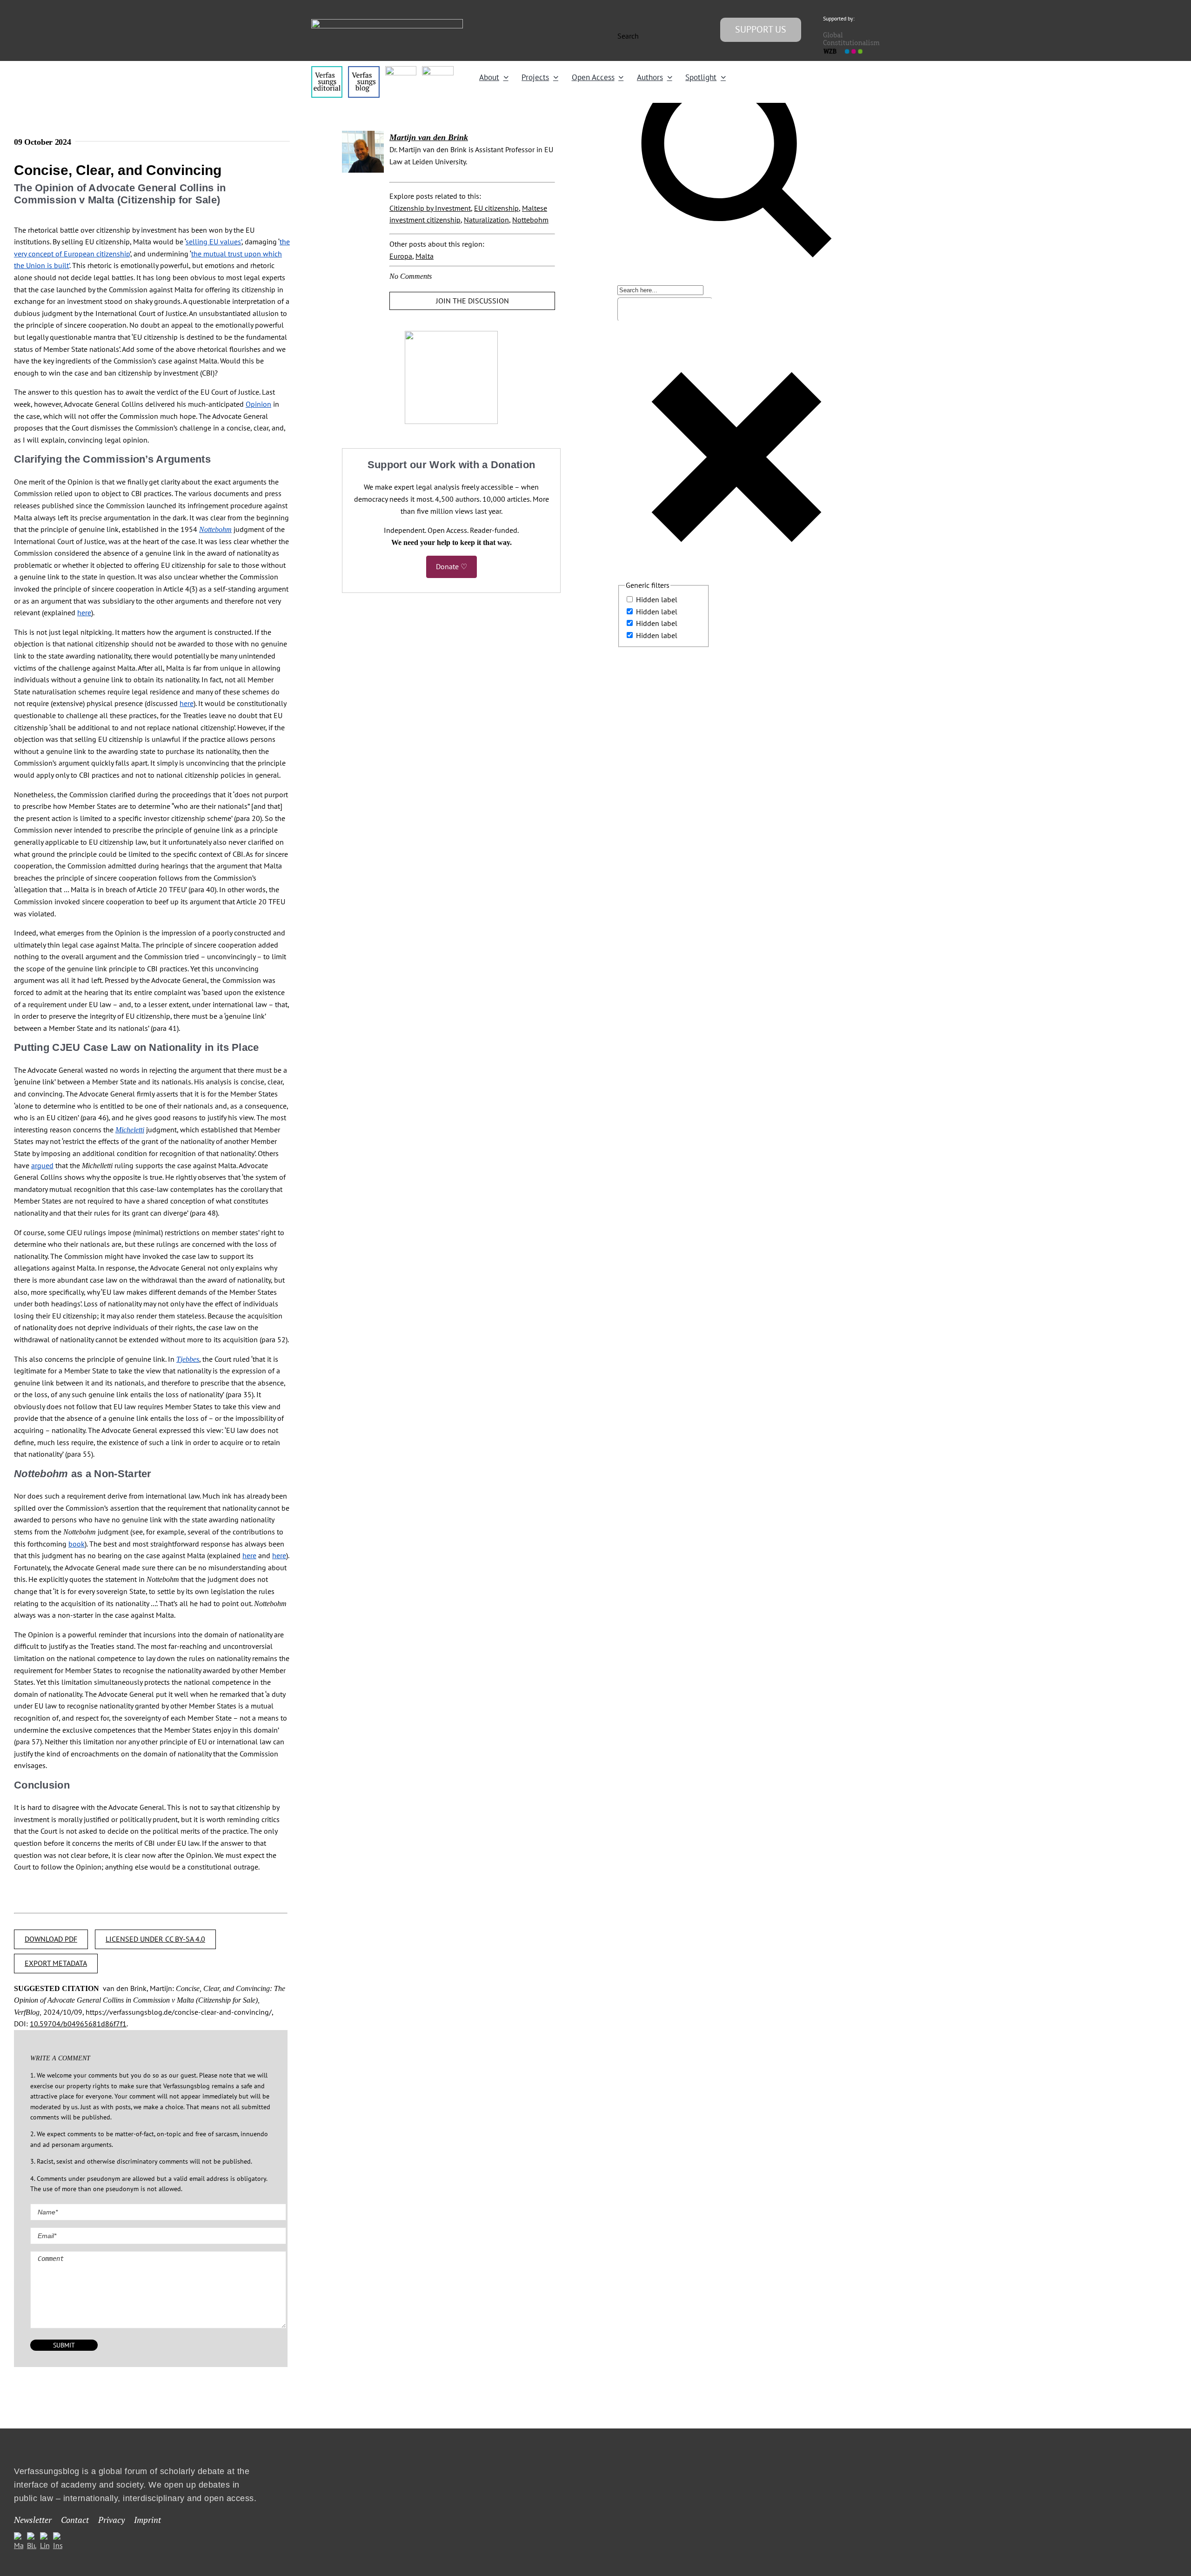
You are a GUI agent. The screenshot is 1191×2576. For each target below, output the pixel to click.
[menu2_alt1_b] (401, 70)
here (84, 612)
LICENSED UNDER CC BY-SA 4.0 (155, 1939)
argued (42, 1165)
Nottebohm (530, 220)
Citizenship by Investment (430, 208)
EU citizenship (496, 208)
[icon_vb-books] (438, 70)
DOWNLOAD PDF (51, 1939)
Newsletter (33, 2520)
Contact (75, 2520)
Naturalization (486, 220)
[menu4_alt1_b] (327, 70)
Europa (401, 256)
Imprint (147, 2520)
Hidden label (657, 599)
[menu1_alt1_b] (364, 70)
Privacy (111, 2520)
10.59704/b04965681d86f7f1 (78, 2024)
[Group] (387, 23)
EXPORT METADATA (56, 1963)
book (77, 1544)
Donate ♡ (452, 566)
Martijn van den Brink (429, 137)
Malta (425, 256)
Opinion (258, 404)
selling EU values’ (214, 242)
